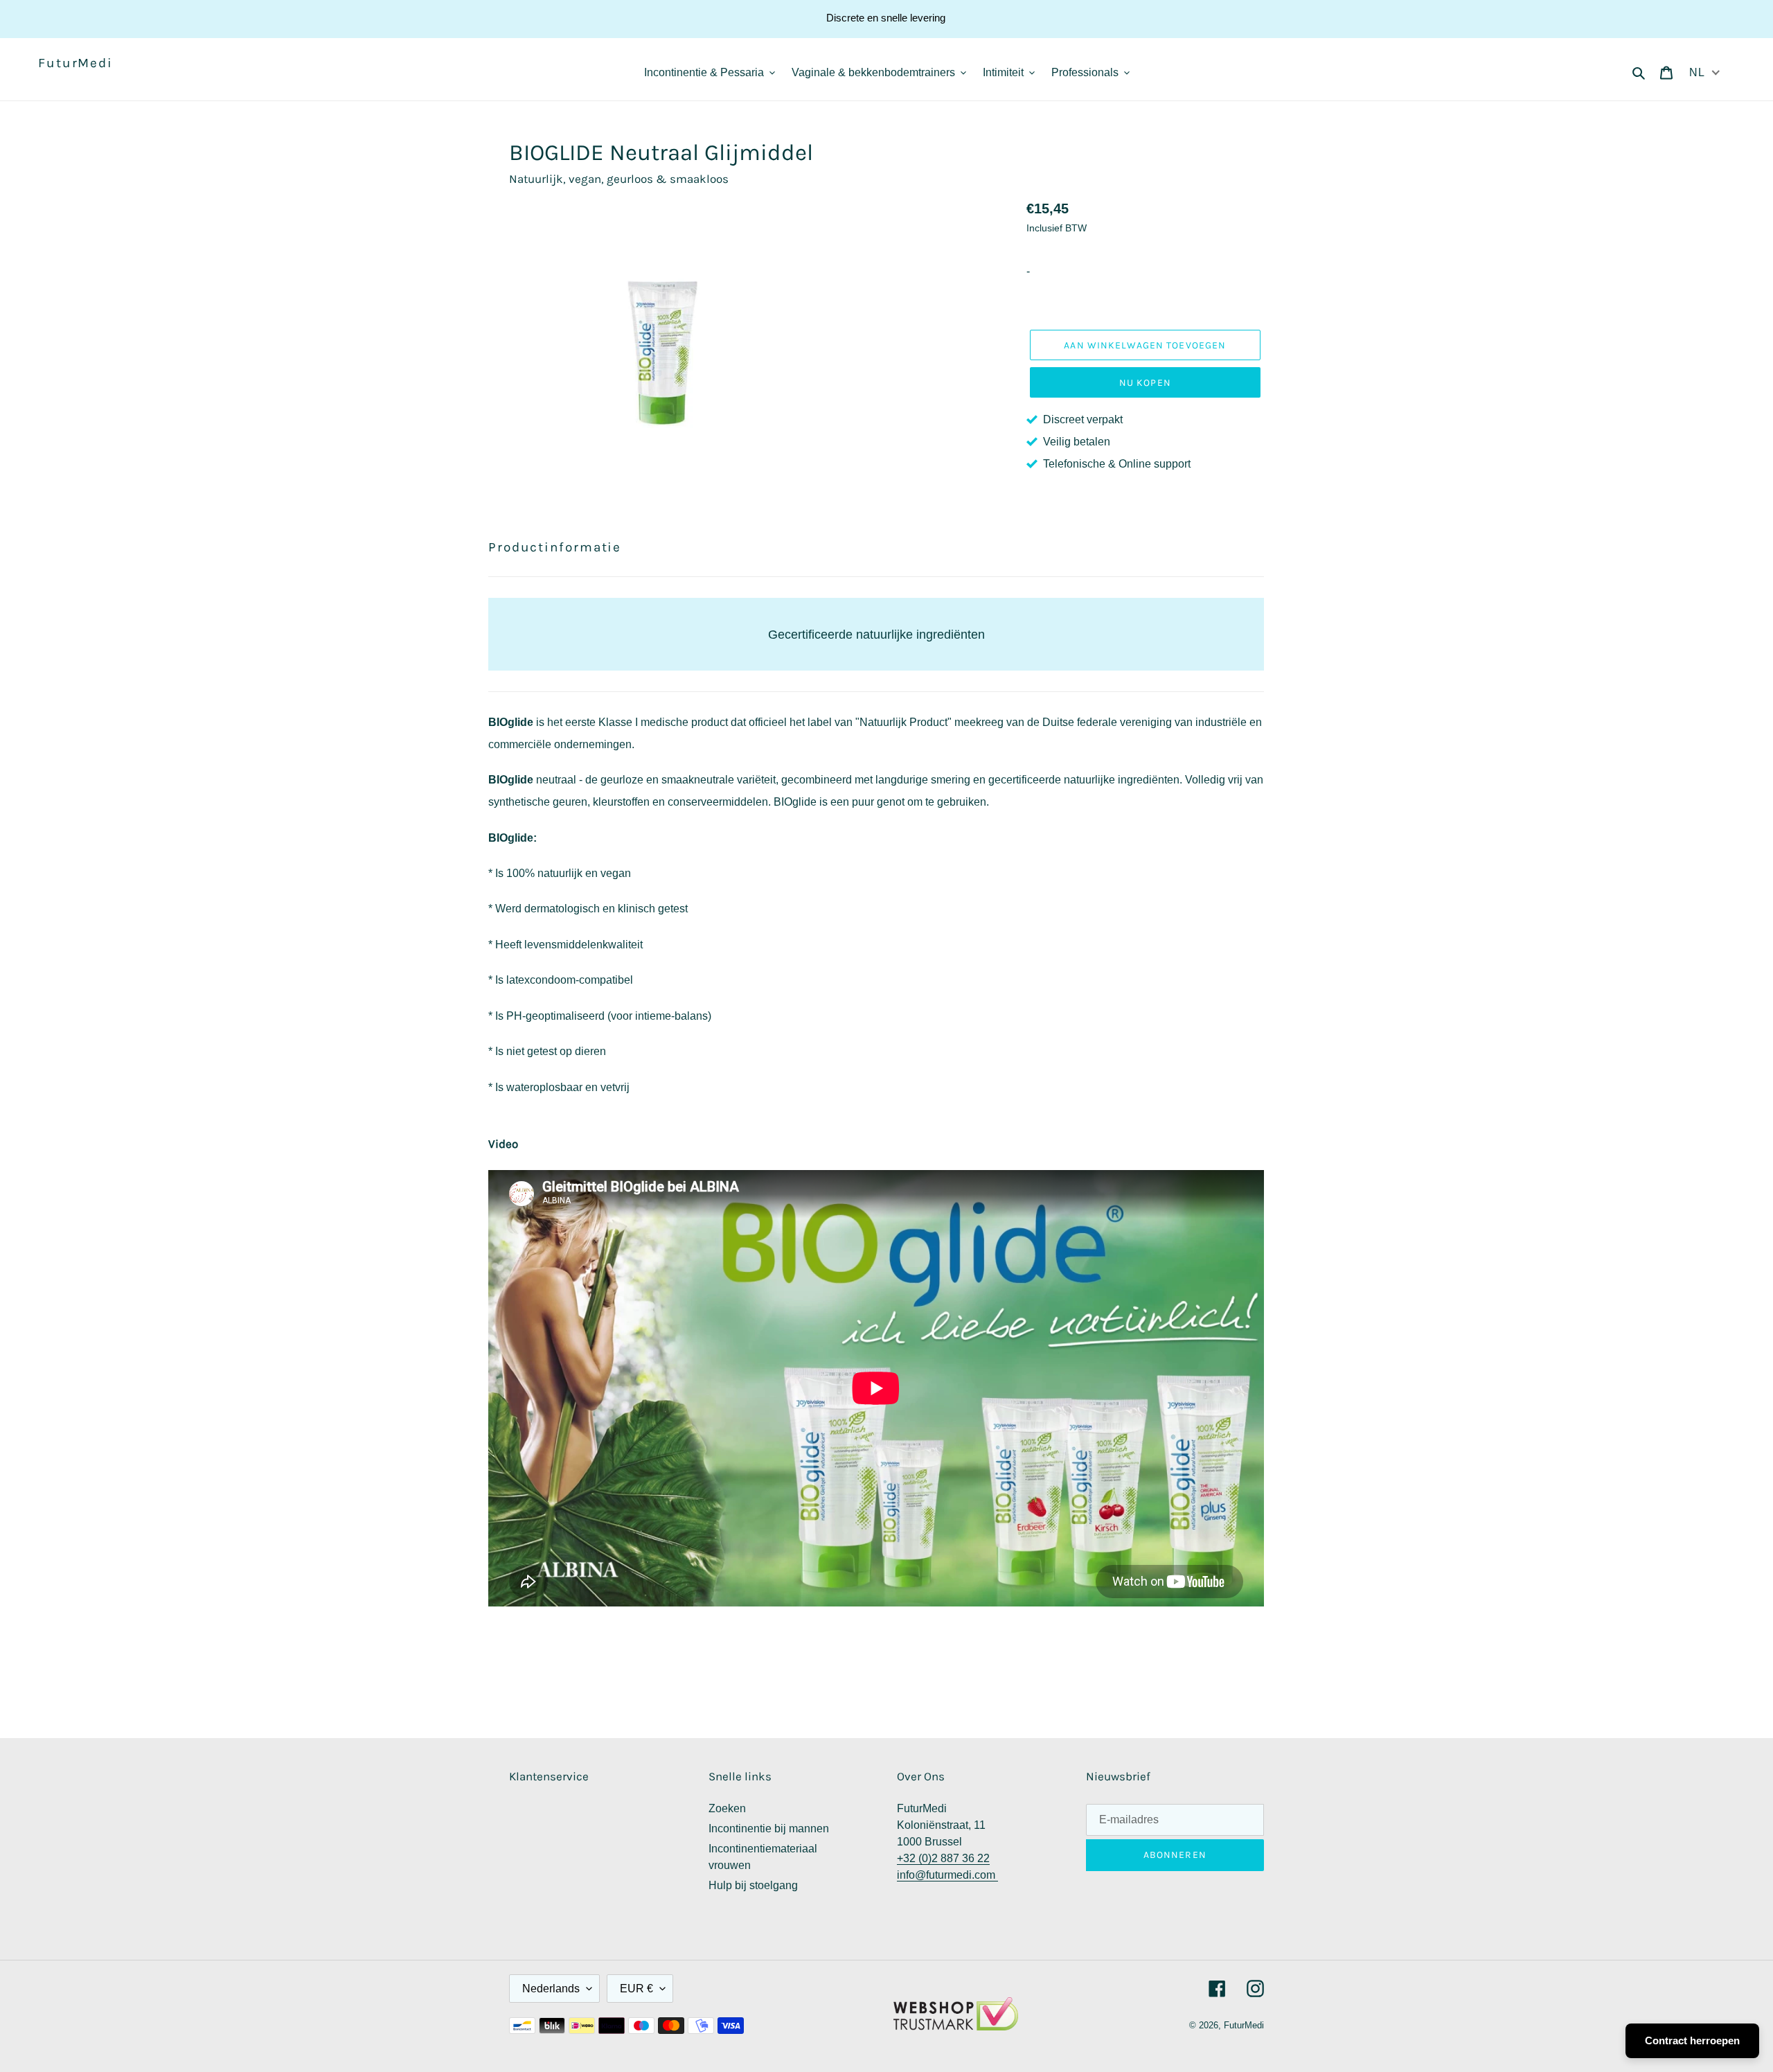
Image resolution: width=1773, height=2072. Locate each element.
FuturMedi (75, 63)
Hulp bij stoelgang (753, 1885)
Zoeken (727, 1808)
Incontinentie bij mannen (769, 1829)
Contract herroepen (1692, 2040)
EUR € (636, 1989)
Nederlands (551, 1989)
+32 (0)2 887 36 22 (943, 1858)
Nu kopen (1145, 383)
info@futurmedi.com (947, 1875)
